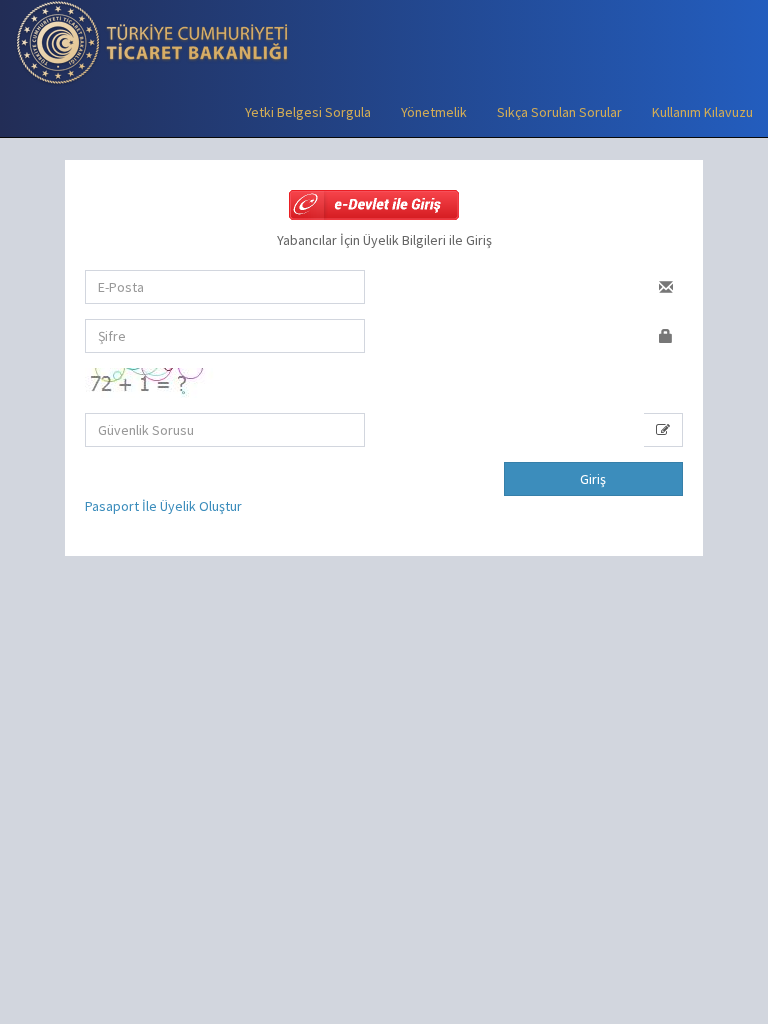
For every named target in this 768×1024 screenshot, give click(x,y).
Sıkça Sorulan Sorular (559, 112)
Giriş (593, 479)
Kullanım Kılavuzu (702, 112)
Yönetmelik (434, 112)
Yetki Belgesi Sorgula (308, 112)
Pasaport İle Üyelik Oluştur (163, 506)
